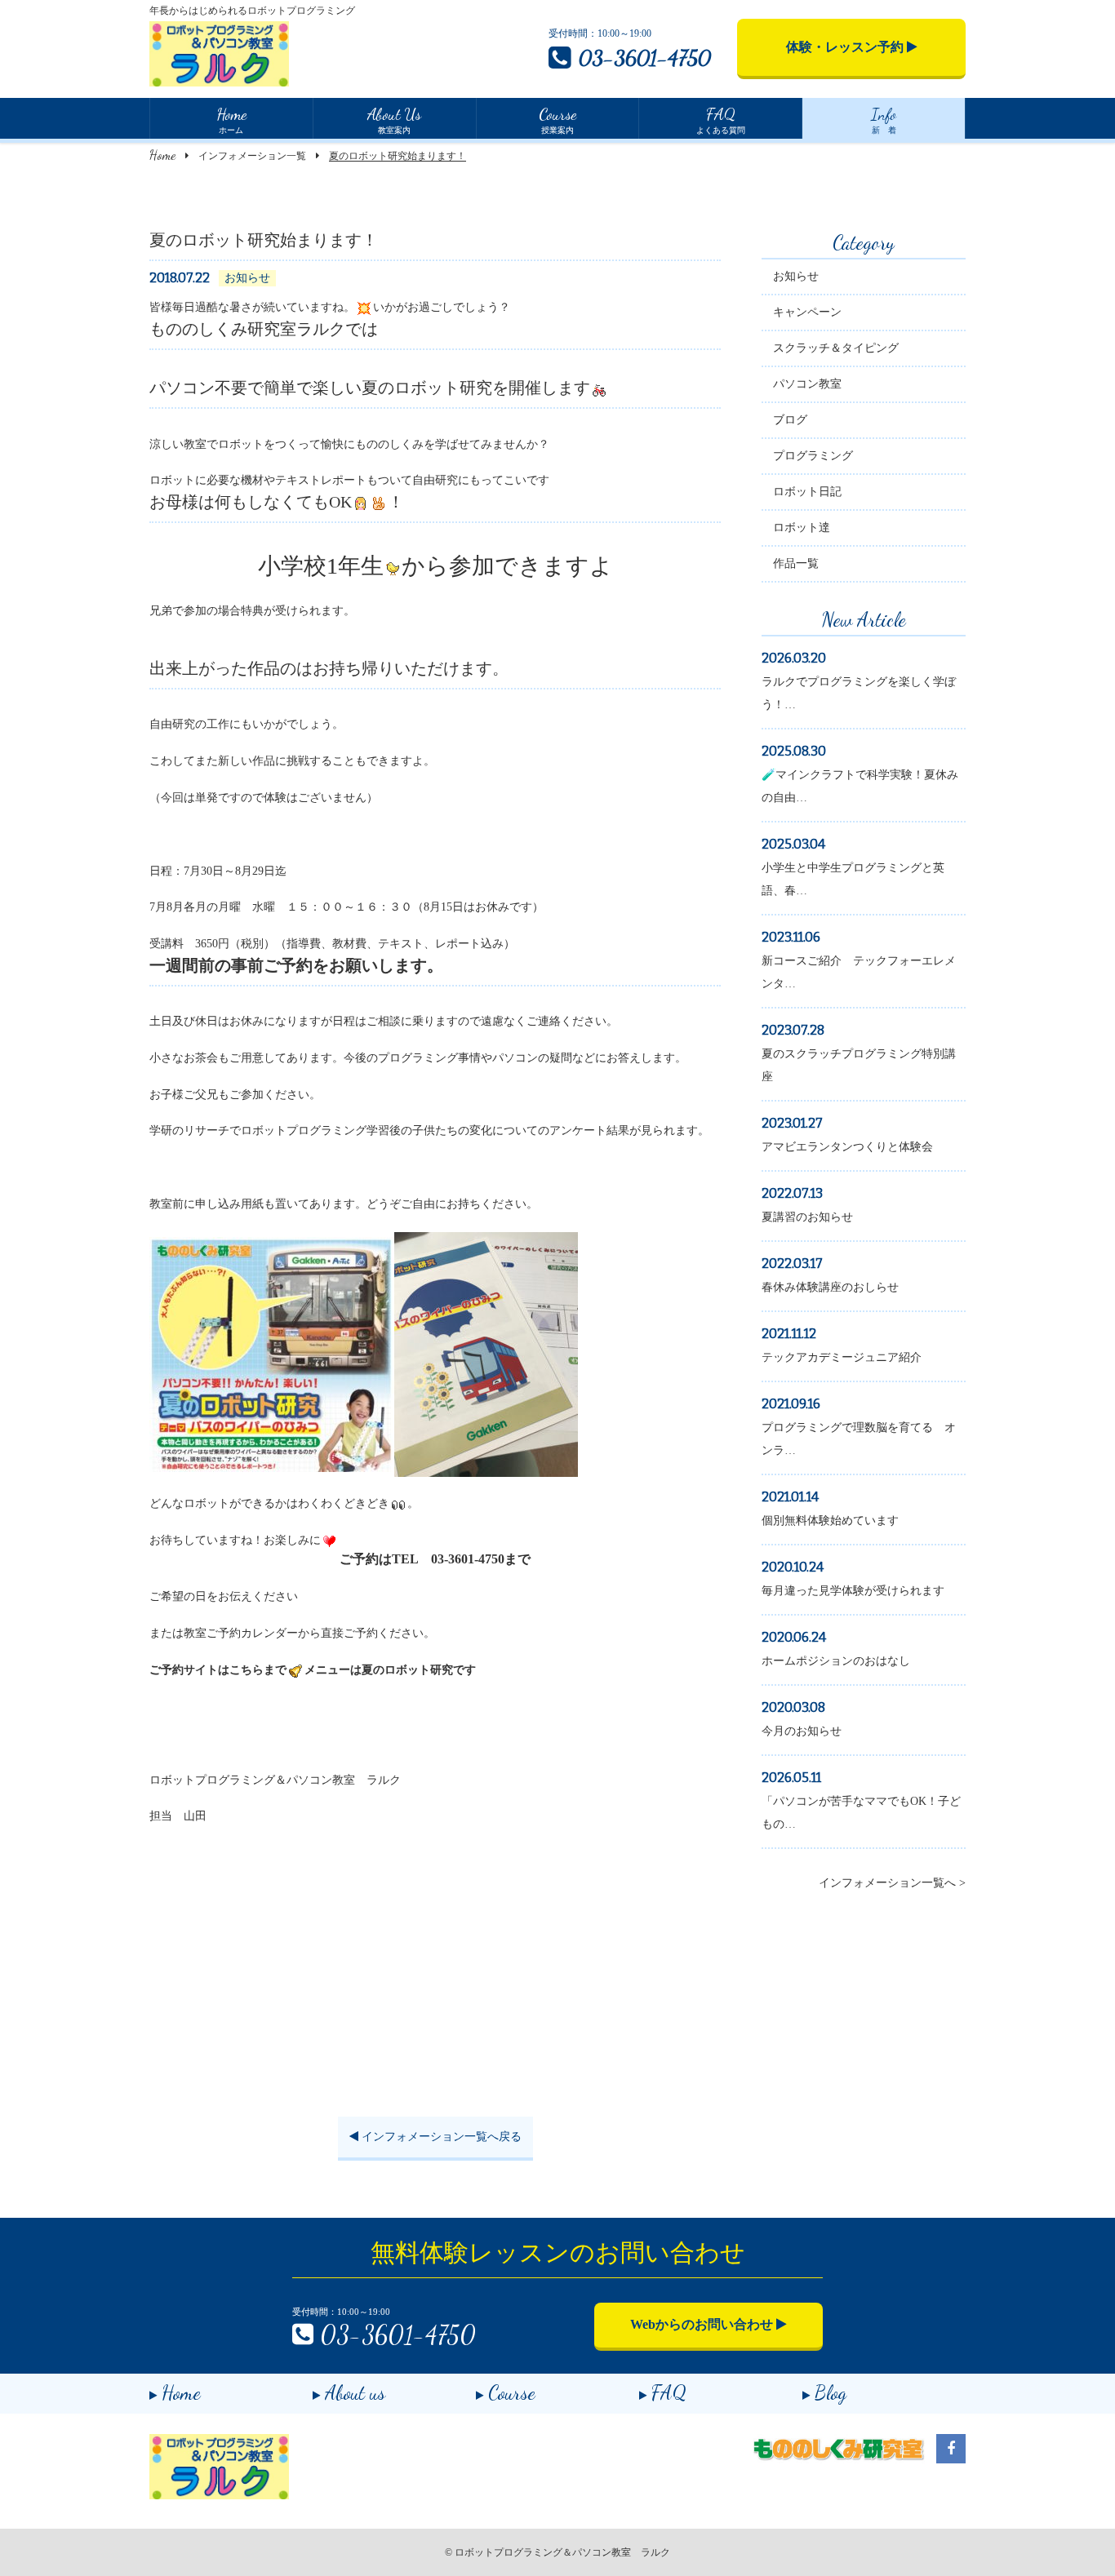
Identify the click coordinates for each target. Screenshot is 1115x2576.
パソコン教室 (807, 384)
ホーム (231, 120)
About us (355, 2393)
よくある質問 (721, 120)
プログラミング (813, 456)
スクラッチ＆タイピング (836, 348)
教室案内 (394, 120)
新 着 (884, 120)
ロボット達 (802, 528)
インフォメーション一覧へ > (892, 1883)
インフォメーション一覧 (252, 156)
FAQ (669, 2393)
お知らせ (796, 276)
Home (162, 155)
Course (512, 2393)
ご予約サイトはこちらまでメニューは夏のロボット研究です (313, 1670)
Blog (831, 2393)
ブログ (790, 420)
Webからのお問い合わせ (703, 2324)
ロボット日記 (807, 492)
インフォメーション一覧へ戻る (440, 2137)
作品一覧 (796, 563)
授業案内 (557, 120)
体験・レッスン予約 (846, 47)
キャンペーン (807, 312)
